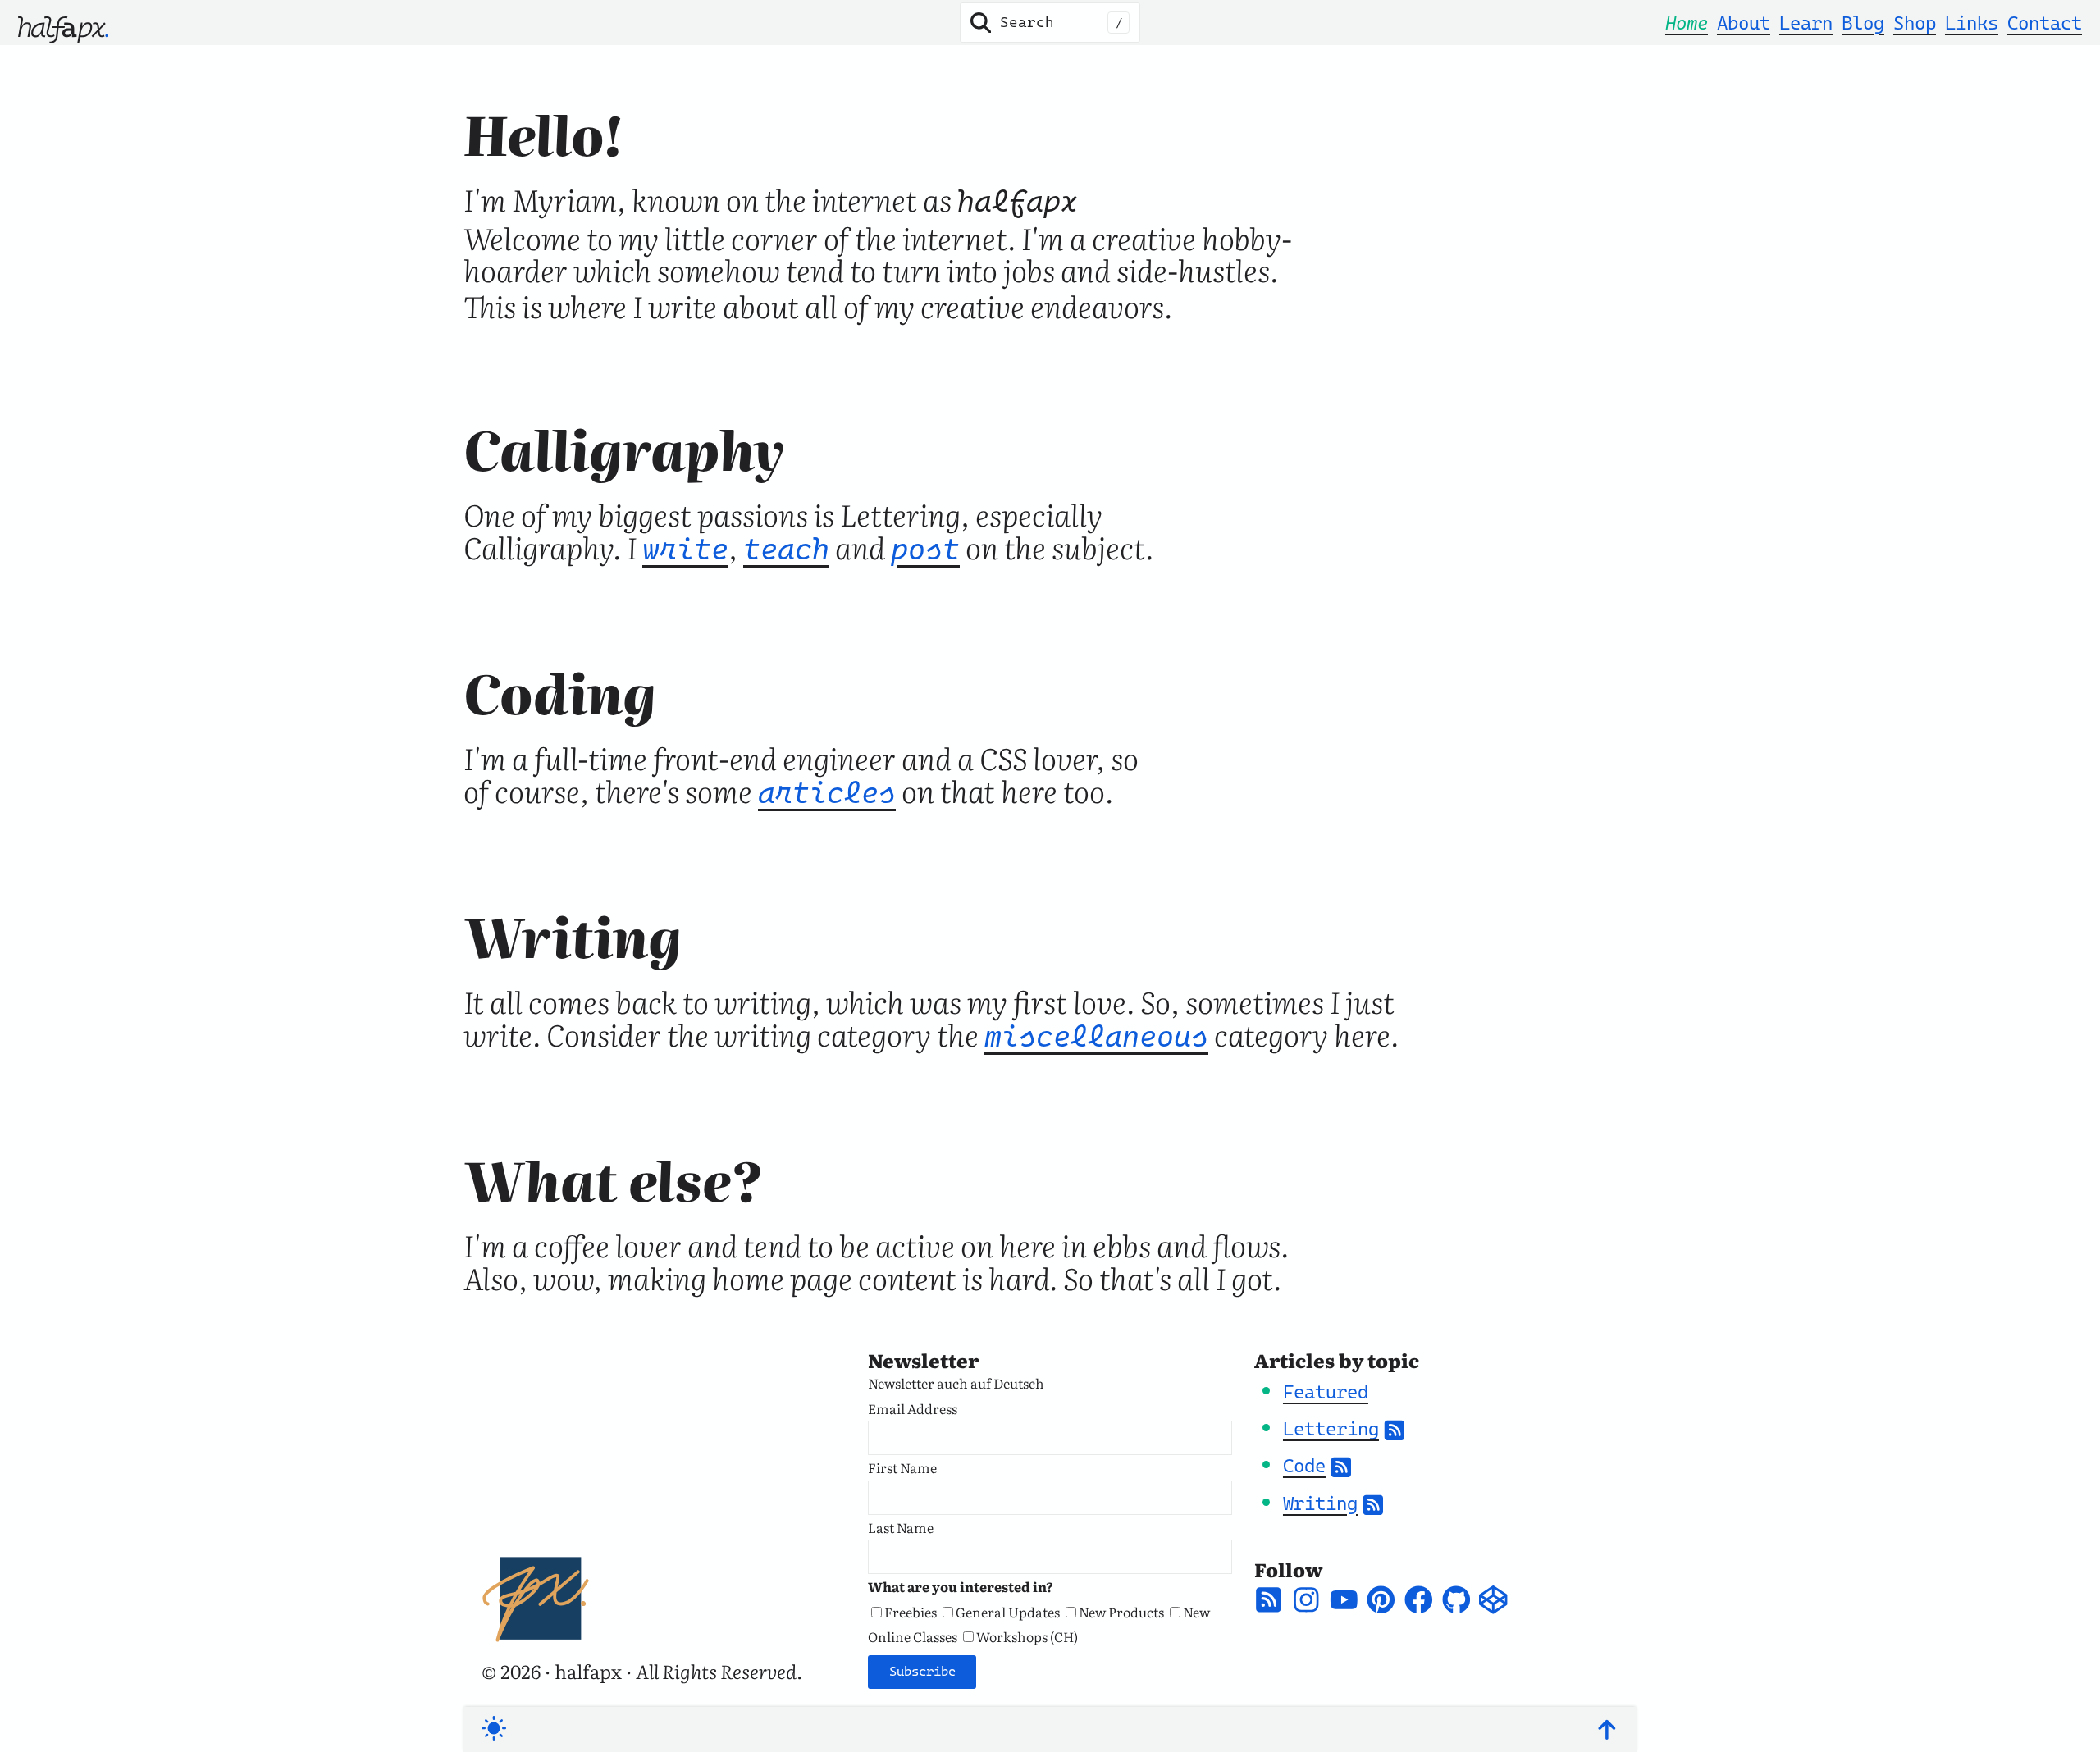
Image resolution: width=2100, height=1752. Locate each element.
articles (827, 793)
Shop (1915, 23)
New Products (1121, 1612)
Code (1304, 1466)
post (925, 549)
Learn (1806, 23)
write (685, 549)
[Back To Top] (1607, 1730)
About (1744, 23)
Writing (1320, 1503)
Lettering (1331, 1429)
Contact (2045, 23)
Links (1972, 23)
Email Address (913, 1408)
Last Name (901, 1527)
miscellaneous (1096, 1036)
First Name (902, 1467)
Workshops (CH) (1027, 1636)
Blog (1863, 23)
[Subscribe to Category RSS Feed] (1395, 1429)
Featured (1326, 1392)
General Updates (1008, 1612)
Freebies (911, 1612)
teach (786, 549)
